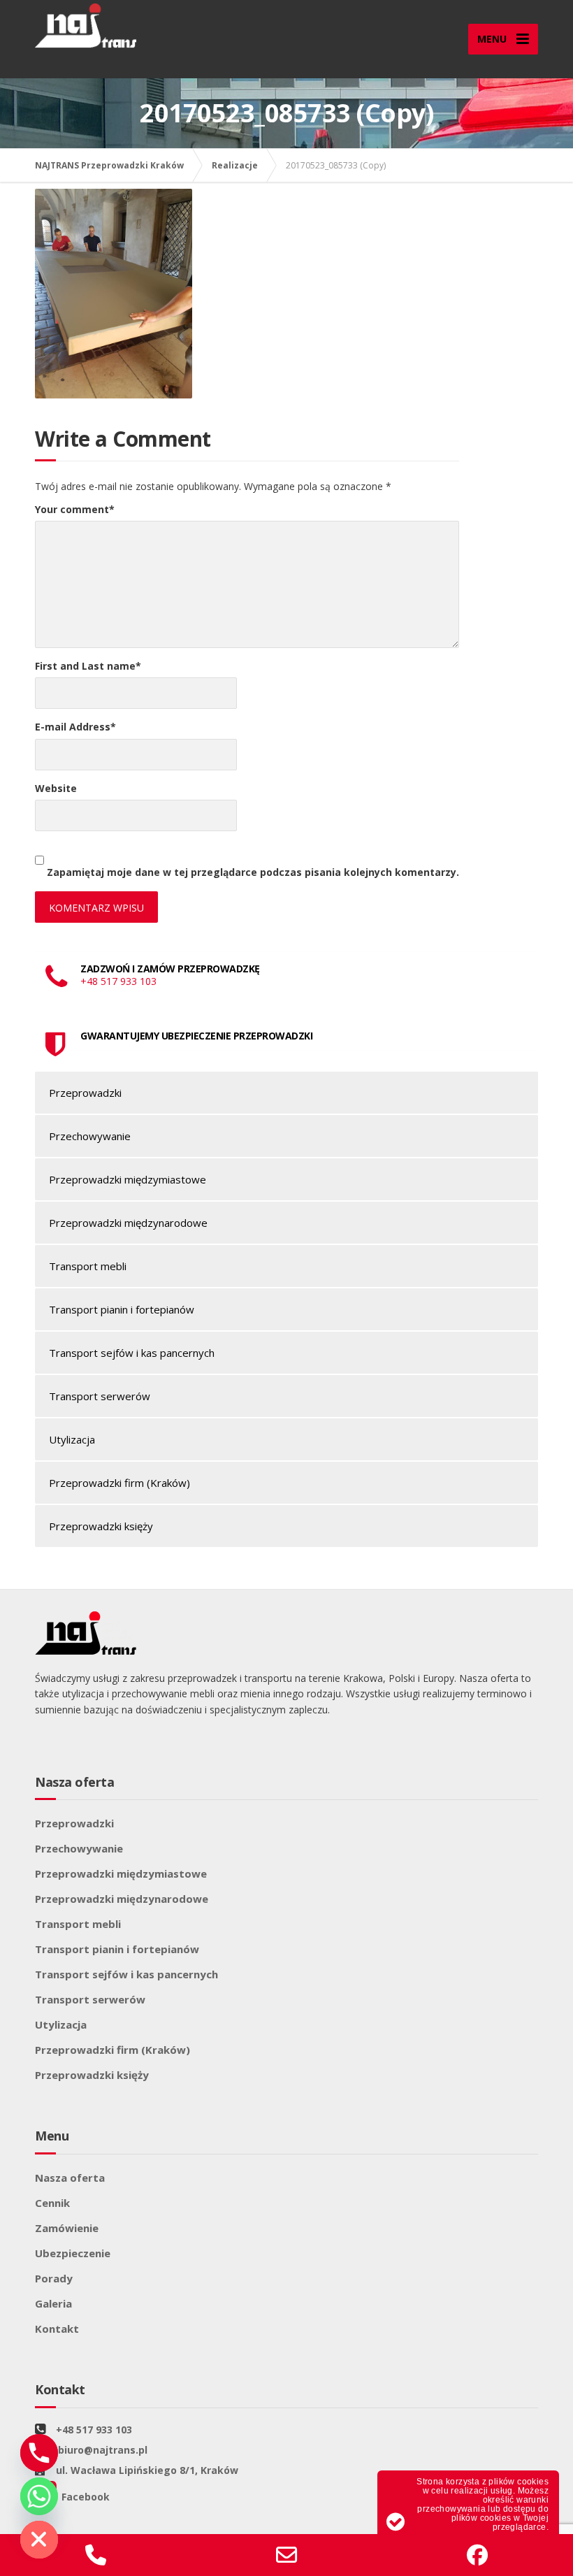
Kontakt (57, 2329)
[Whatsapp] (39, 2496)
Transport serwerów (100, 1396)
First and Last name (88, 666)
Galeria (53, 2303)
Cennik (52, 2203)
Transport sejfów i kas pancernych (132, 1353)
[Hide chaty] (39, 2540)
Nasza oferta (70, 2178)
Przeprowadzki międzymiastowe (128, 1179)
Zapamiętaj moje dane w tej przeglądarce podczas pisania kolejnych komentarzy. (253, 872)
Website (56, 788)
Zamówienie (67, 2228)
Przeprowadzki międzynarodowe (128, 1223)
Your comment (75, 509)
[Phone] (39, 2453)
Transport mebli (88, 1266)
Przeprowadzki (85, 1093)
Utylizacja (72, 1439)
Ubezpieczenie (73, 2253)
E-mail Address (75, 727)
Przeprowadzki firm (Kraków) (119, 1483)
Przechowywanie (90, 1136)
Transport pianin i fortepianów (122, 1309)
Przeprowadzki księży (101, 1526)
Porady (54, 2278)
